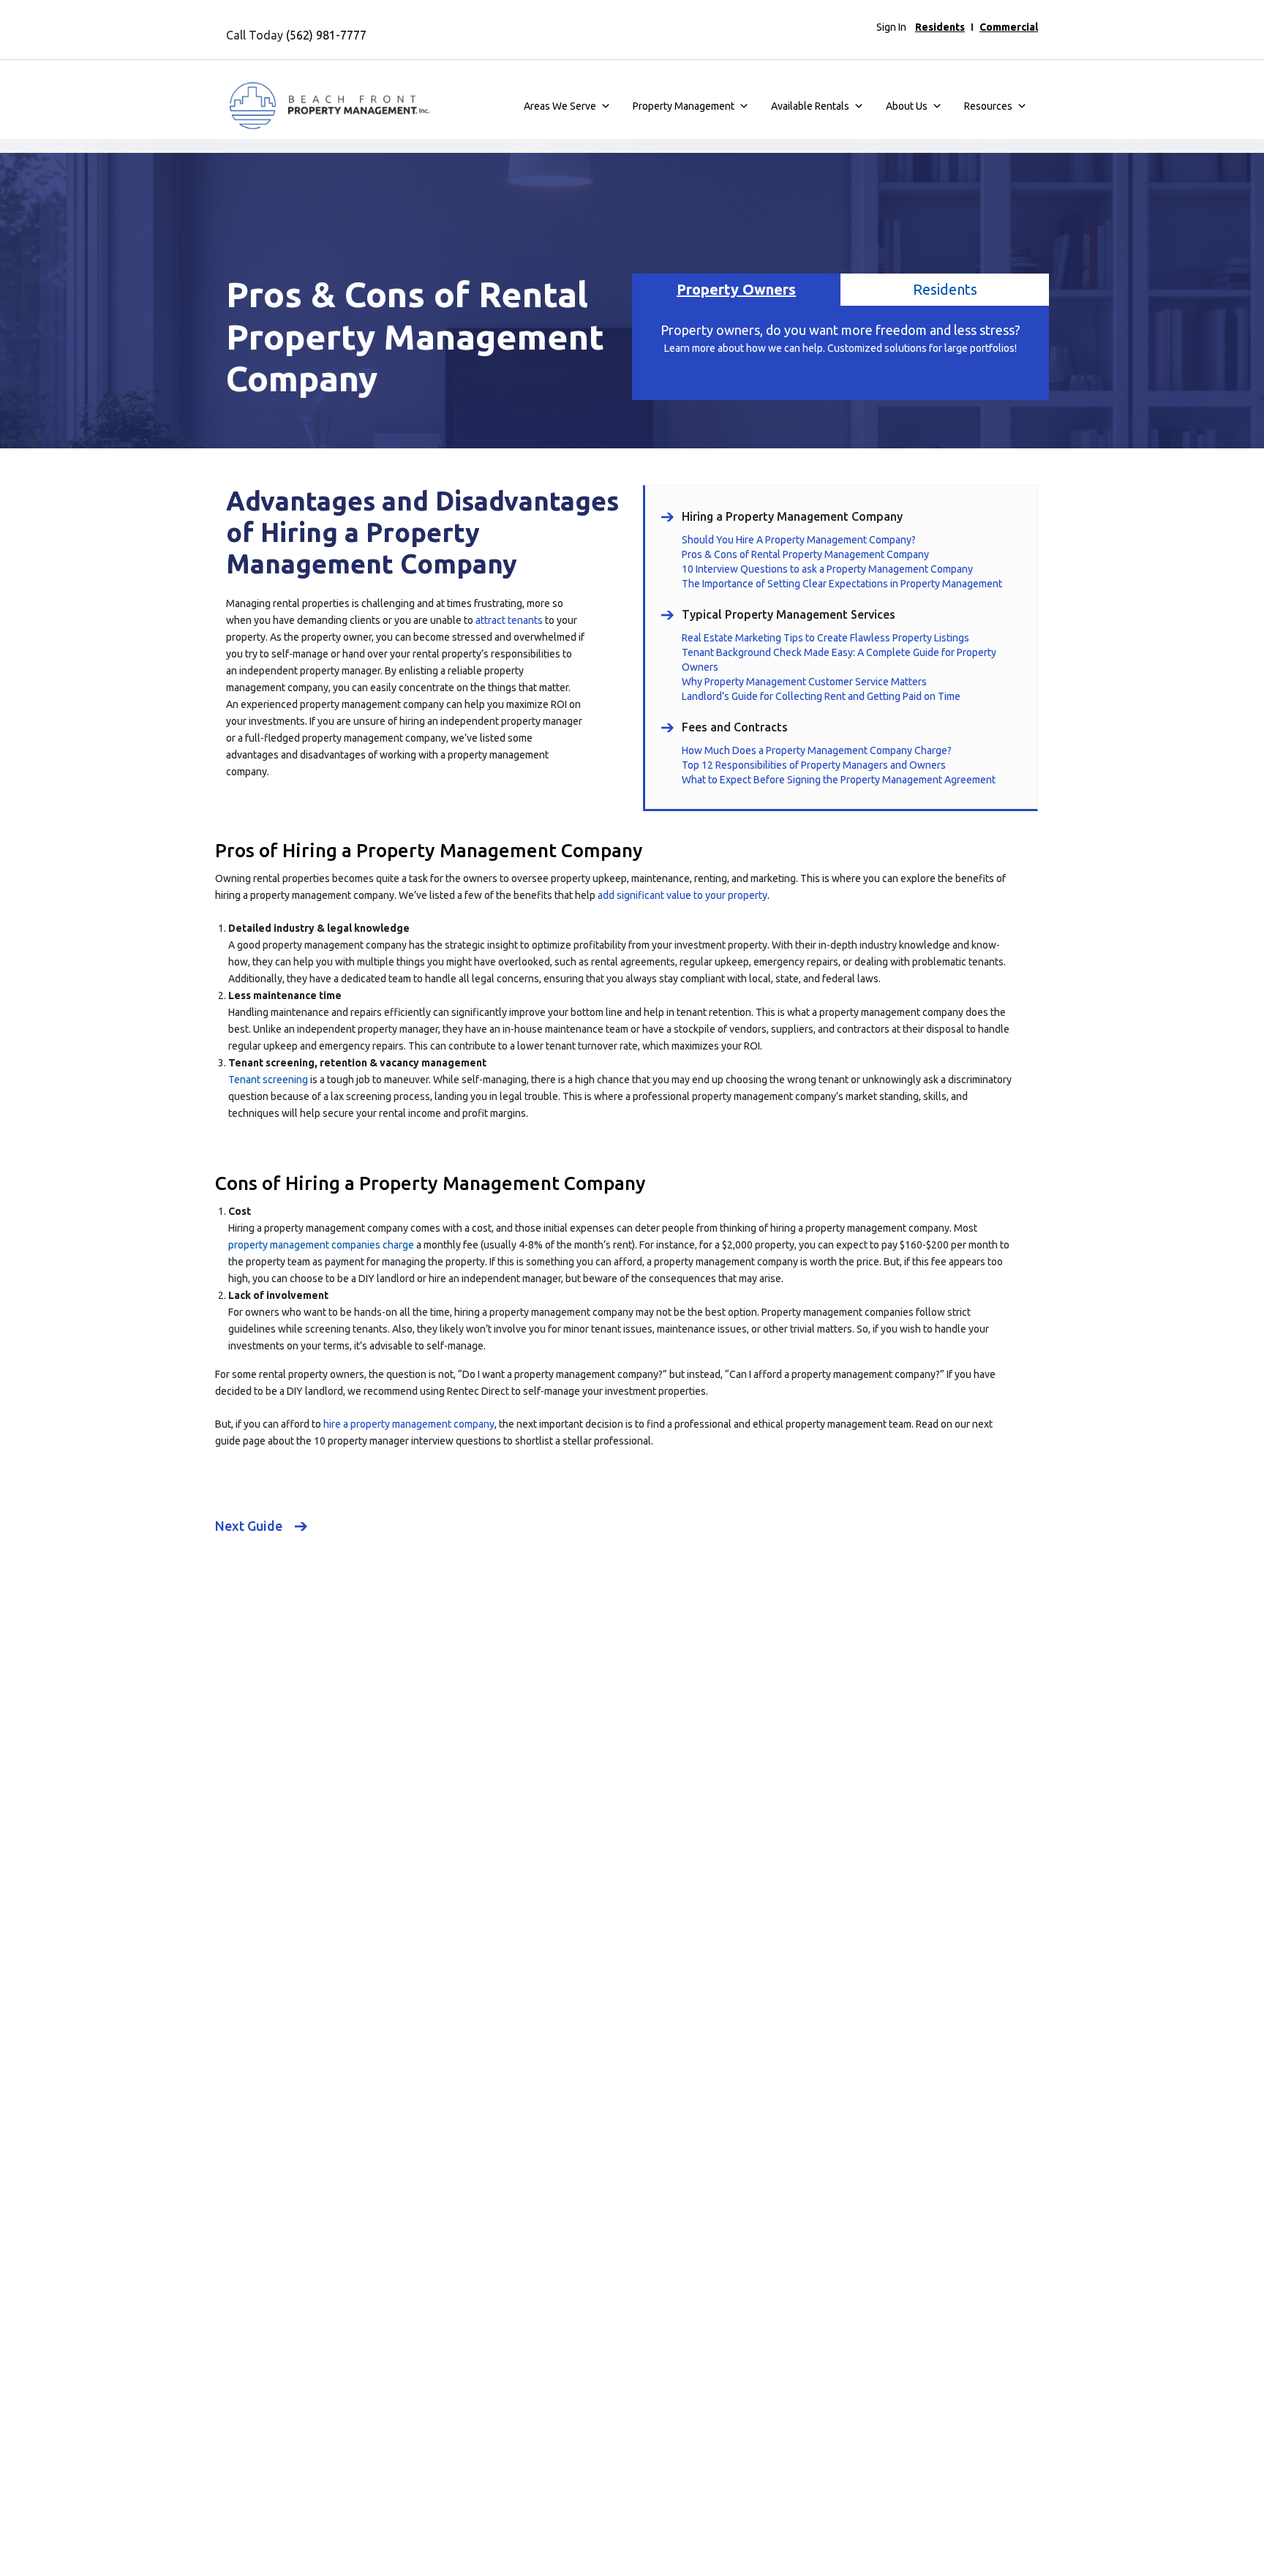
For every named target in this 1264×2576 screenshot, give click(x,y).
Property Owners (736, 289)
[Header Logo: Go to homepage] (328, 106)
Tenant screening (268, 1080)
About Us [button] (907, 106)
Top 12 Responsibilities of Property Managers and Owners (814, 765)
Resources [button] (988, 106)
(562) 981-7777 (326, 35)
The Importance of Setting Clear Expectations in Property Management (842, 584)
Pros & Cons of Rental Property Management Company (805, 554)
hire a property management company (409, 1424)
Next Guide (249, 1526)
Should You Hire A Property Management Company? (799, 540)
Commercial (1009, 27)
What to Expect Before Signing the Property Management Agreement (839, 780)
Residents (940, 27)
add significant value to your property (682, 895)
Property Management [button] (684, 106)
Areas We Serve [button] (560, 106)
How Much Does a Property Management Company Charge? (817, 750)
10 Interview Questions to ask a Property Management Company (827, 569)
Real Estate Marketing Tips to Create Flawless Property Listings (825, 638)
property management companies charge (321, 1245)
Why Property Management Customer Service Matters (804, 682)
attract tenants (509, 620)
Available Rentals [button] (810, 106)
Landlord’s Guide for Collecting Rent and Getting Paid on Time (821, 696)
